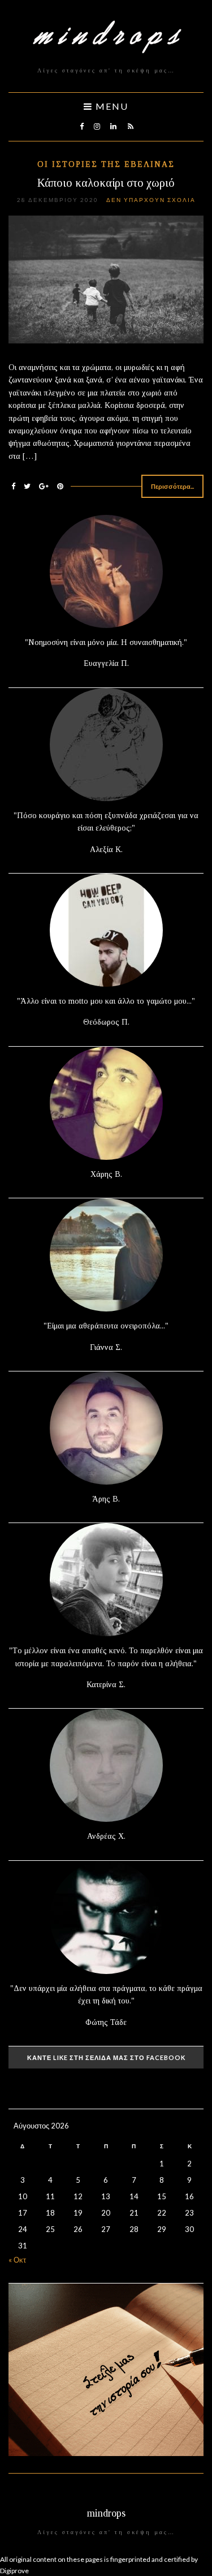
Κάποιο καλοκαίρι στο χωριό (106, 183)
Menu (111, 106)
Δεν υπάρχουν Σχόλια (151, 200)
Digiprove (14, 2571)
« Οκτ (17, 2260)
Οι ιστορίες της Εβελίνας (106, 164)
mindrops (106, 2513)
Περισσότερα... (172, 486)
